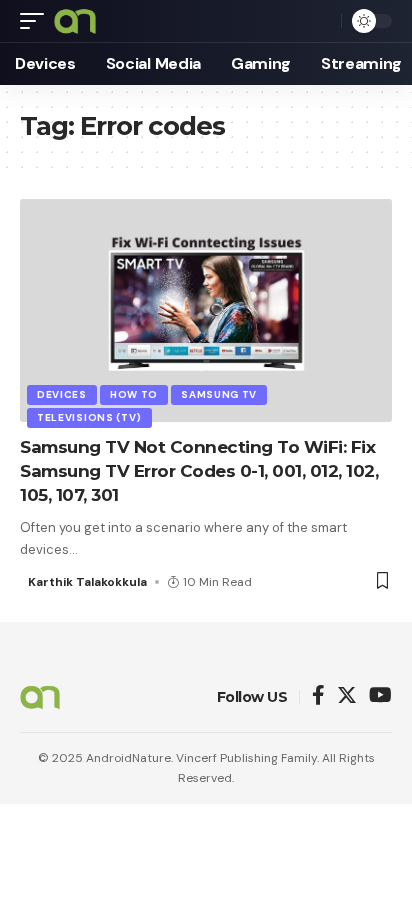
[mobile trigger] (37, 21)
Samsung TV (219, 394)
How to (134, 394)
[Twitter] (347, 696)
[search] (321, 21)
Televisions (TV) (89, 417)
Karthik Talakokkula (87, 582)
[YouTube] (380, 696)
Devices (62, 394)
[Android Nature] (75, 21)
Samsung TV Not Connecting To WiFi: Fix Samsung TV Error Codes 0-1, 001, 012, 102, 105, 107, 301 (199, 471)
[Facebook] (318, 696)
